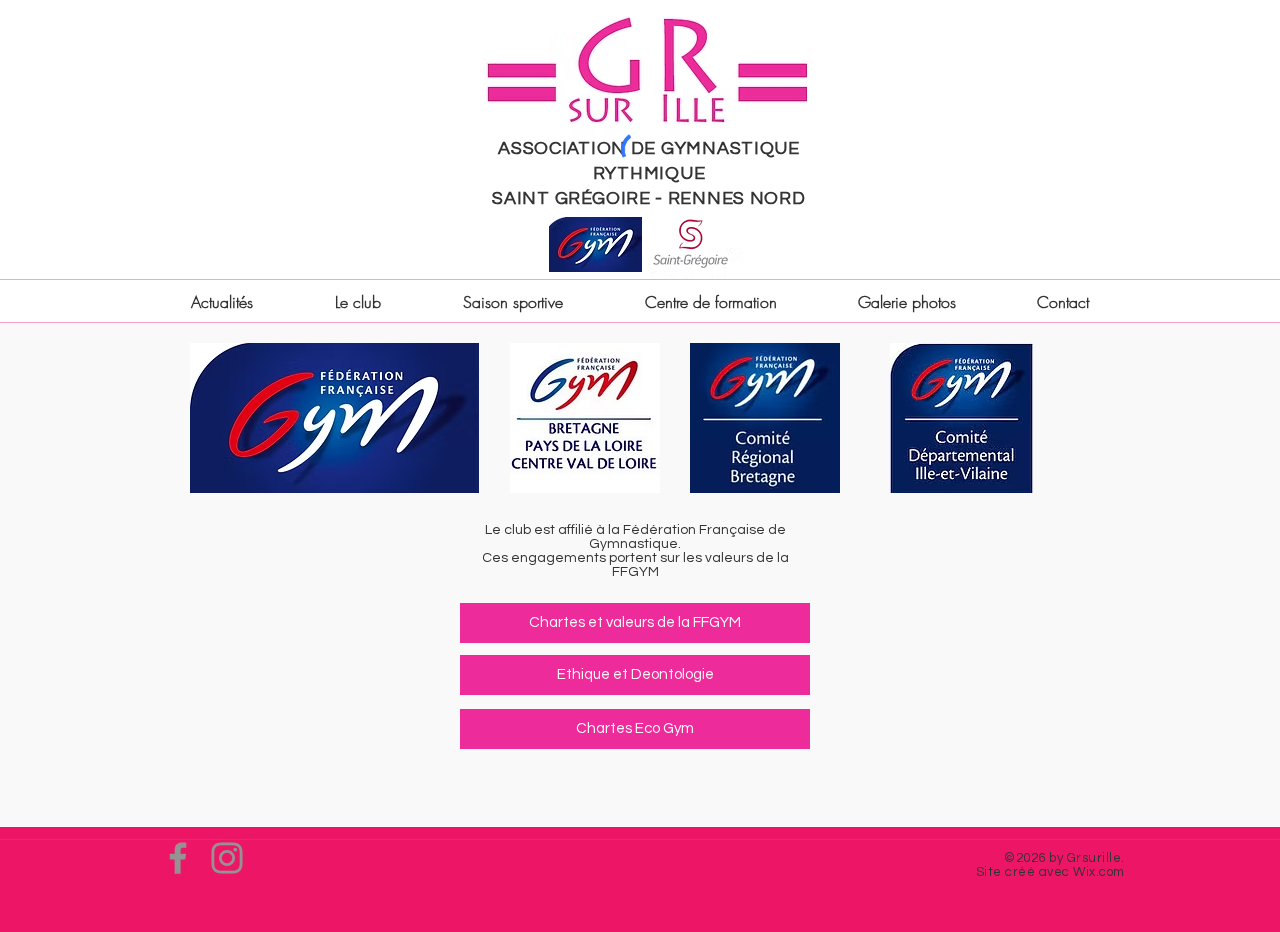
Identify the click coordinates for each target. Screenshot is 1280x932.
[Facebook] (178, 858)
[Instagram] (227, 858)
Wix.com (1099, 872)
